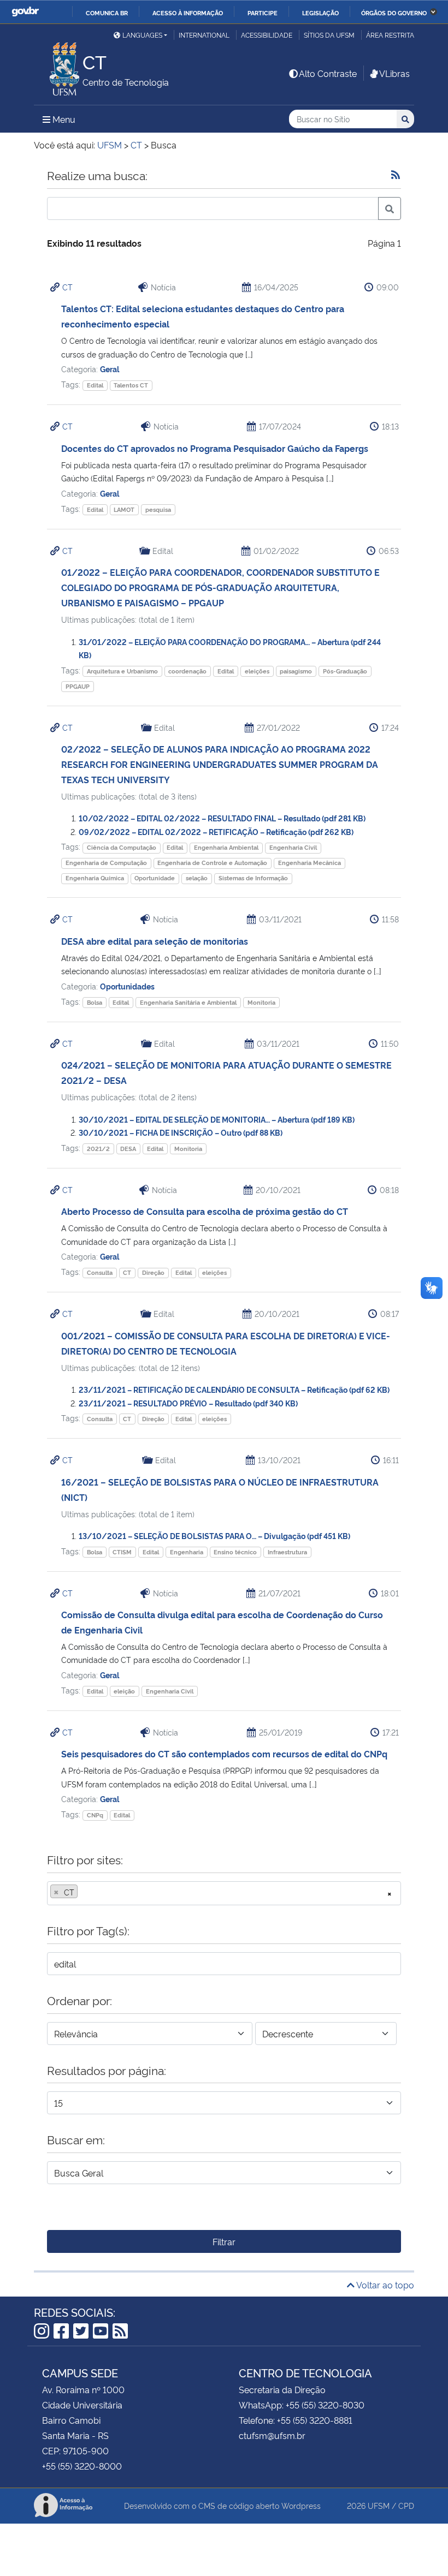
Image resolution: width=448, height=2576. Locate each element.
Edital (95, 385)
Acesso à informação (188, 13)
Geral (110, 369)
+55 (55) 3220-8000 (82, 2466)
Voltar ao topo (384, 2285)
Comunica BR (107, 13)
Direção (153, 1272)
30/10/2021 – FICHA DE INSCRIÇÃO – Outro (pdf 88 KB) (181, 1132)
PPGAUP (78, 686)
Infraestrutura (287, 1552)
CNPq (95, 1815)
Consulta (100, 1272)
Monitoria (261, 1002)
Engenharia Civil (293, 847)
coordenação (187, 671)
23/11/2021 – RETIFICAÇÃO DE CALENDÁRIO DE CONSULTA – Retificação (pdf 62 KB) (234, 1389)
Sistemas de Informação (253, 878)
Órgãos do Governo (394, 13)
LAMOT (124, 509)
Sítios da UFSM (329, 35)
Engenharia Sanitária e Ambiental (188, 1002)
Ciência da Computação (122, 847)
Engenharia (187, 1552)
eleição (124, 1691)
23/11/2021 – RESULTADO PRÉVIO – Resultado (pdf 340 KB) (188, 1403)
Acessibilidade (267, 35)
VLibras (394, 73)
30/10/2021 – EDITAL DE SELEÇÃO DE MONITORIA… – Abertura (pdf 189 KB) (217, 1119)
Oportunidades (127, 986)
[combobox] (224, 1893)
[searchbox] (84, 1892)
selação (197, 878)
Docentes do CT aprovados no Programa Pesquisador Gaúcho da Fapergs (215, 448)
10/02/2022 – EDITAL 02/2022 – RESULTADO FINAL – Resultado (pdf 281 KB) (222, 818)
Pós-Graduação (345, 671)
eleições (257, 671)
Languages (142, 35)
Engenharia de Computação (106, 863)
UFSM (379, 2505)
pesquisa (158, 509)
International (204, 35)
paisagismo (296, 671)
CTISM (122, 1552)
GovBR (25, 12)
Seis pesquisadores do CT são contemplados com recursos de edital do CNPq (224, 1754)
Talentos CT (131, 385)
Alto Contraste (328, 73)
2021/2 (98, 1149)
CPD (406, 2505)
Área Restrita (390, 35)
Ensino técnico (235, 1552)
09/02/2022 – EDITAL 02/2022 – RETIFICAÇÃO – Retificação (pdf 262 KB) (216, 831)
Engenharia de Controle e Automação (212, 863)
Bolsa (95, 1002)
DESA (128, 1149)
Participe (263, 13)
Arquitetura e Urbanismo (122, 671)
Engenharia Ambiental (226, 847)
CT (67, 287)
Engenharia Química (95, 878)
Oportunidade (155, 878)
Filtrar (224, 2241)
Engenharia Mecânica (310, 863)
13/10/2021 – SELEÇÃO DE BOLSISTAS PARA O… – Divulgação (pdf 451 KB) (214, 1536)
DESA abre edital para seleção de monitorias (155, 941)
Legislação (320, 13)
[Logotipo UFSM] (58, 66)
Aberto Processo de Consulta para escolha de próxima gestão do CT (205, 1211)
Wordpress (301, 2505)
